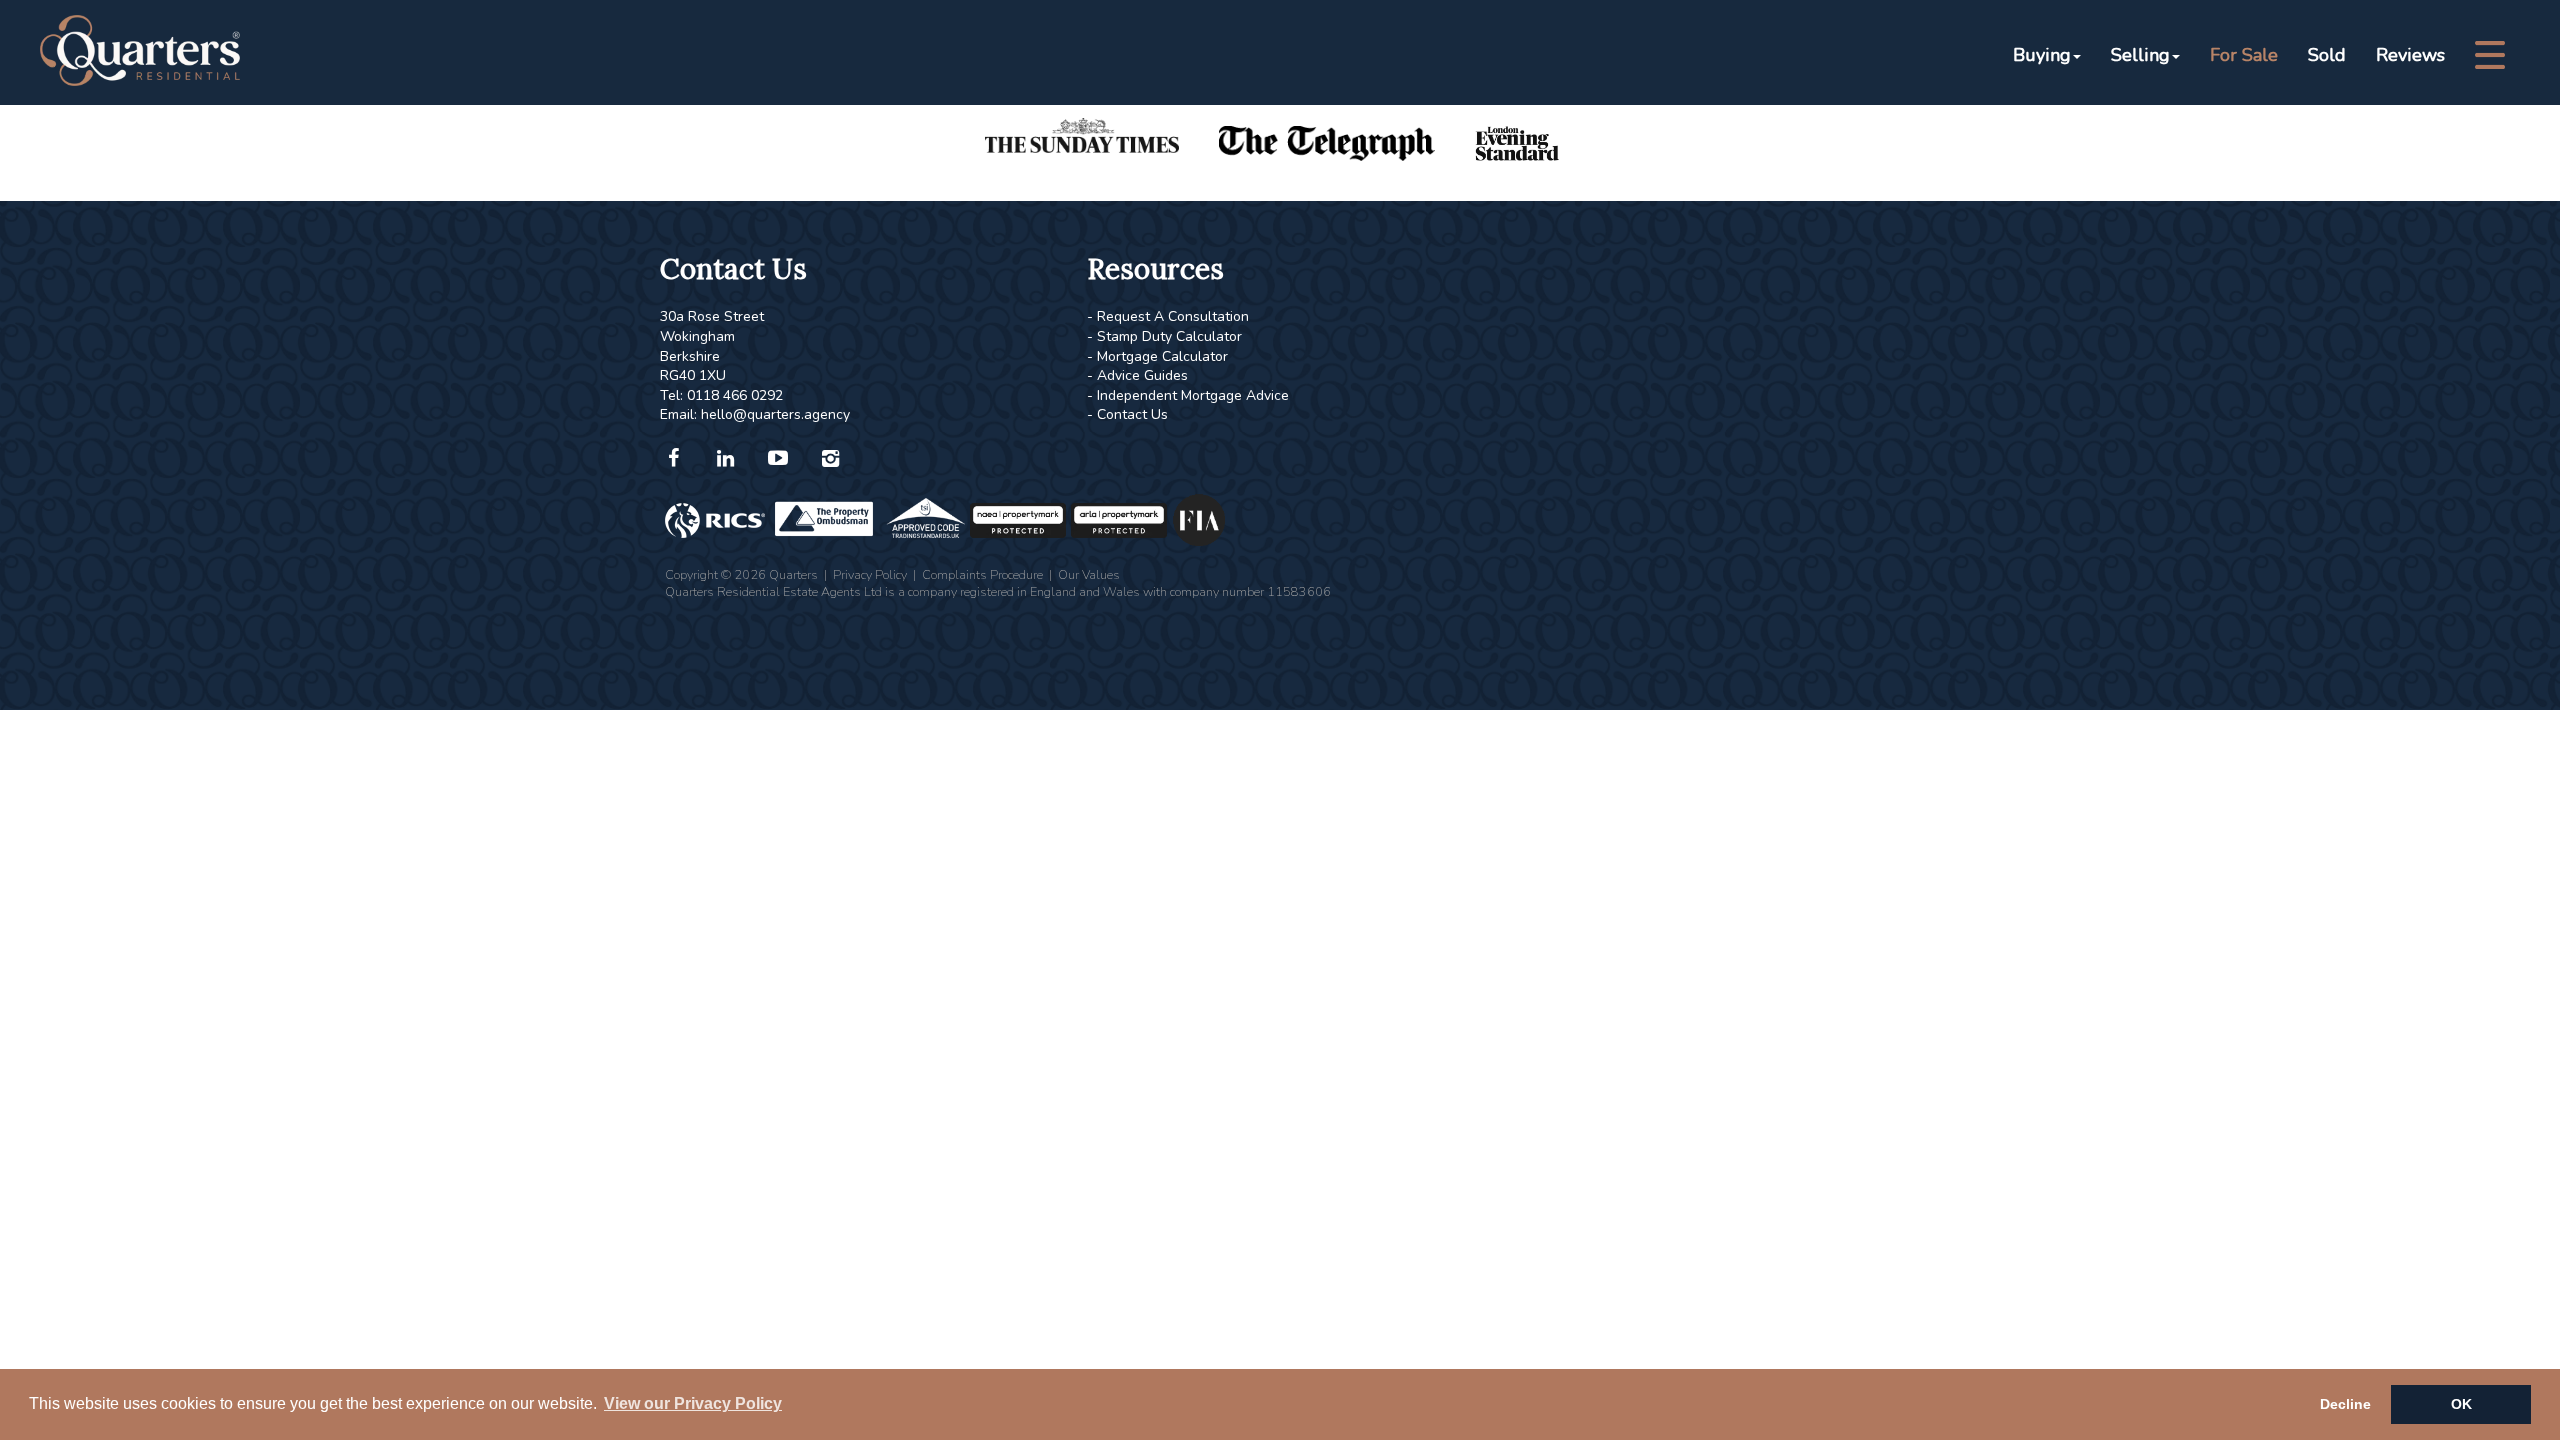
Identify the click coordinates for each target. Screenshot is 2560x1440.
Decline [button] (2345, 1404)
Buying (2042, 55)
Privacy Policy (870, 574)
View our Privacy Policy (693, 1403)
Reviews (2410, 55)
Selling (2140, 55)
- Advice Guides (1137, 375)
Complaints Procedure (982, 574)
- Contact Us (1127, 414)
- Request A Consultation (1168, 316)
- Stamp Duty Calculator (1164, 336)
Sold (2327, 55)
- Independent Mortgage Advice (1188, 395)
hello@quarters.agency (775, 414)
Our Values (1089, 574)
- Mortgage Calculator (1157, 356)
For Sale (2244, 55)
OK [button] (2461, 1404)
